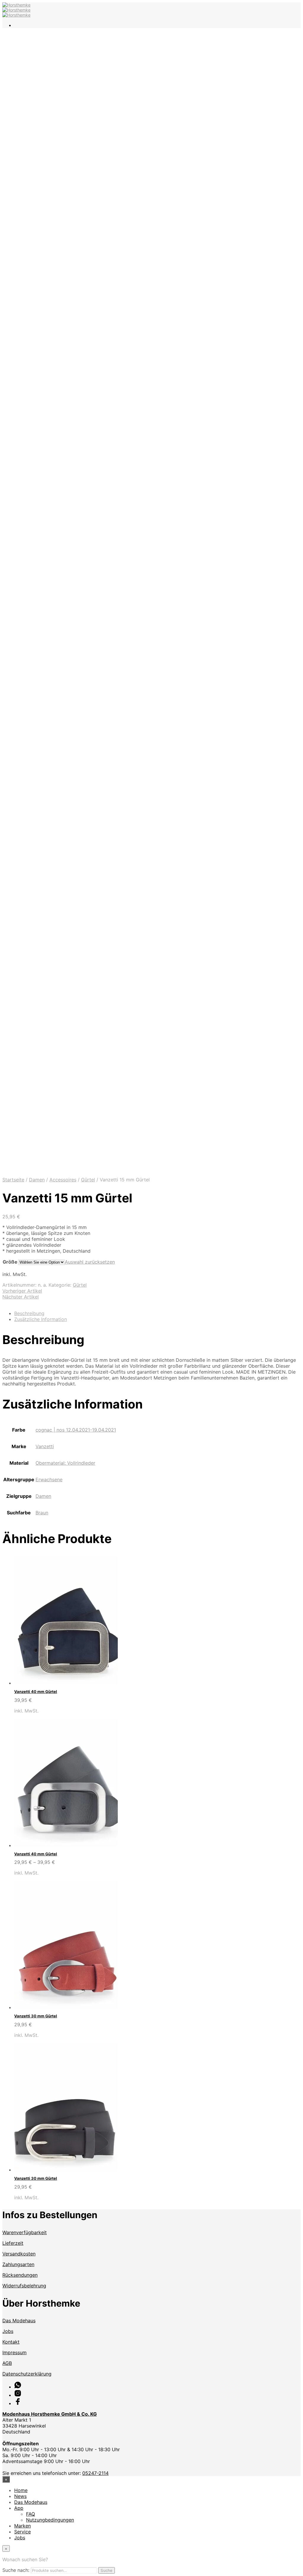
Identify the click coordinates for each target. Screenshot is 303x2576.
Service (22, 2532)
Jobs (8, 2331)
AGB (7, 2363)
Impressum (14, 2352)
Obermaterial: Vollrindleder (65, 1463)
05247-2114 (95, 2473)
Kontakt (11, 2342)
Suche (107, 2570)
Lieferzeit (13, 2243)
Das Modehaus (19, 2320)
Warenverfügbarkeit (25, 2232)
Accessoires (63, 1180)
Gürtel (88, 1180)
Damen (37, 1180)
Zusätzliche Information (41, 1319)
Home (21, 2490)
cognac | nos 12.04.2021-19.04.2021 (76, 1430)
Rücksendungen (20, 2275)
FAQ (30, 2514)
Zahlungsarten (18, 2264)
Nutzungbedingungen (50, 2520)
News (20, 2496)
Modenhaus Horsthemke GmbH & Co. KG (50, 2414)
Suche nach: (16, 2570)
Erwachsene (49, 1479)
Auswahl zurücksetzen (90, 1262)
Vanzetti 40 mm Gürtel (36, 1692)
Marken (22, 2526)
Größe (10, 1262)
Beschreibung (29, 1313)
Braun (42, 1513)
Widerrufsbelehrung (24, 2286)
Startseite (13, 1180)
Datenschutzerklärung (27, 2374)
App (19, 2508)
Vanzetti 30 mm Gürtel (36, 2016)
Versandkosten (19, 2254)
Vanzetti (45, 1446)
